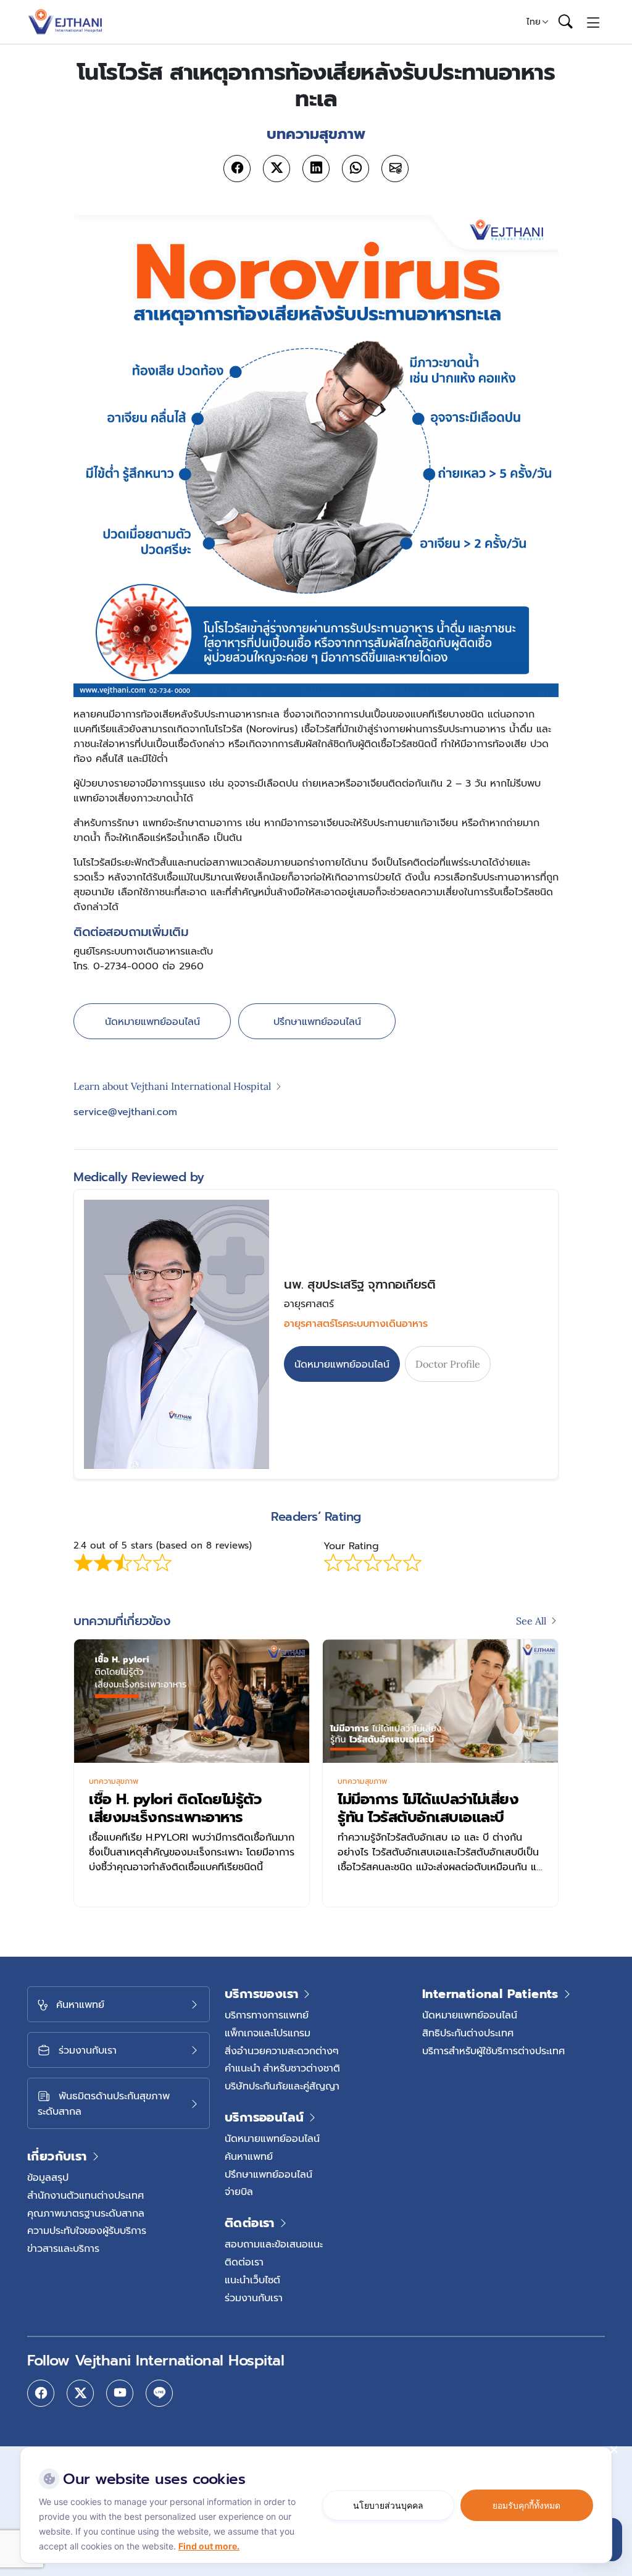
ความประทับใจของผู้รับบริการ (87, 2230)
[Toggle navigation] (593, 22)
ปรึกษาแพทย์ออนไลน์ (317, 1021)
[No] (613, 2449)
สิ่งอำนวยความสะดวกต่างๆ (282, 2051)
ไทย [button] (534, 22)
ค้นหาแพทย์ (249, 2156)
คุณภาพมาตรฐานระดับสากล (86, 2213)
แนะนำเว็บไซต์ (252, 2280)
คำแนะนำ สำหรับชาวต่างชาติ (282, 2068)
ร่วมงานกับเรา (254, 2298)
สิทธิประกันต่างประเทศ (468, 2033)
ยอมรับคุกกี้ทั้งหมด (526, 2505)
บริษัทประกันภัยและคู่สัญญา (282, 2086)
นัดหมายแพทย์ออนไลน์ (152, 1021)
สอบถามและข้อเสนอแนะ (274, 2244)
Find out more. (209, 2546)
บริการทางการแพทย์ (267, 2015)
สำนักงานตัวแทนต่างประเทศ (85, 2195)
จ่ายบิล (239, 2191)
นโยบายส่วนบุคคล (388, 2505)
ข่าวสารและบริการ (63, 2248)
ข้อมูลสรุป (48, 2177)
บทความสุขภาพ (114, 1781)
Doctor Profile (448, 1364)
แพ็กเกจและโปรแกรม (268, 2033)
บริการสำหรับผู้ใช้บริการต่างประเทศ (493, 2051)
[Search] (565, 22)
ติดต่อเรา (244, 2262)
